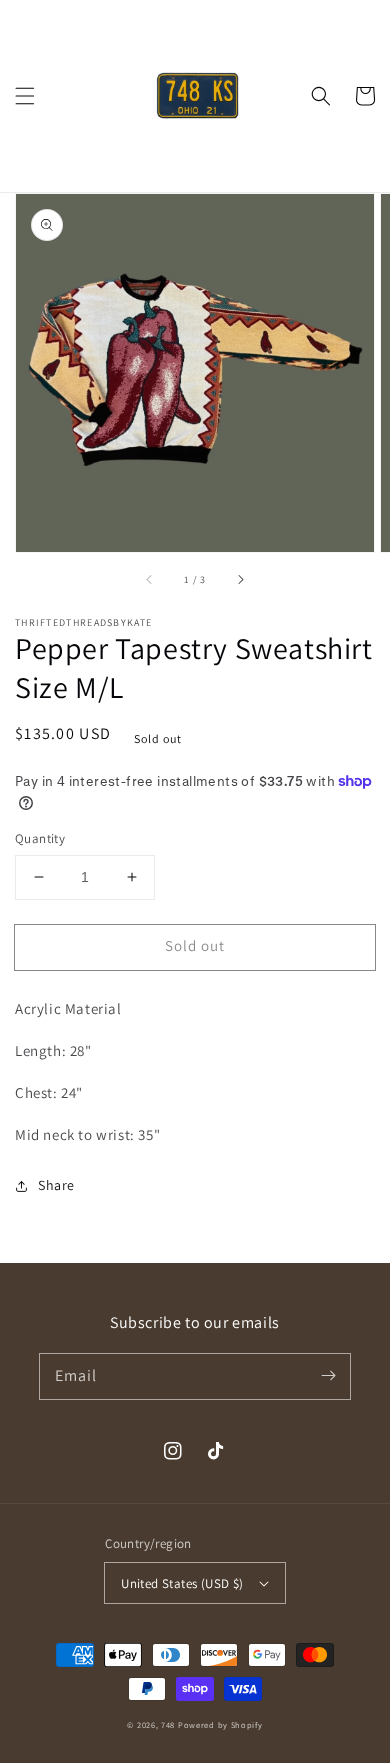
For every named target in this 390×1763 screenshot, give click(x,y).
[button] (25, 96)
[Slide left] (150, 580)
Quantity (40, 838)
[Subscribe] (328, 1376)
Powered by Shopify (220, 1724)
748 (168, 1724)
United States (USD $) (182, 1583)
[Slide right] (240, 580)
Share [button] (56, 1185)
